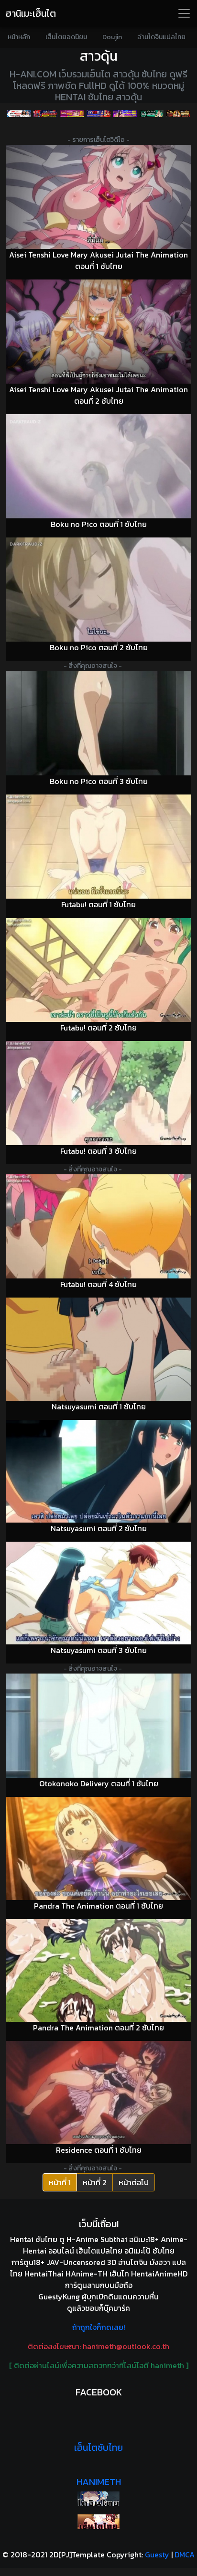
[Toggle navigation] (184, 13)
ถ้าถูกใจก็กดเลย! (99, 2327)
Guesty (157, 2555)
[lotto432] (151, 114)
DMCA (185, 2555)
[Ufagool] (19, 114)
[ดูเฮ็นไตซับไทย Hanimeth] (98, 2522)
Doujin (112, 37)
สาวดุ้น (99, 56)
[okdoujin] (98, 2499)
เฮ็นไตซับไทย (98, 2447)
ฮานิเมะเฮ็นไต (31, 13)
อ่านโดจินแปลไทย (161, 37)
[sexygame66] (125, 114)
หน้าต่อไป (134, 2182)
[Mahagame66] (98, 114)
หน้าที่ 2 (95, 2182)
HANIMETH (99, 2482)
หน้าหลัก (19, 37)
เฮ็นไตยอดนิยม (66, 37)
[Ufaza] (45, 114)
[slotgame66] (178, 114)
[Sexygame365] (72, 114)
